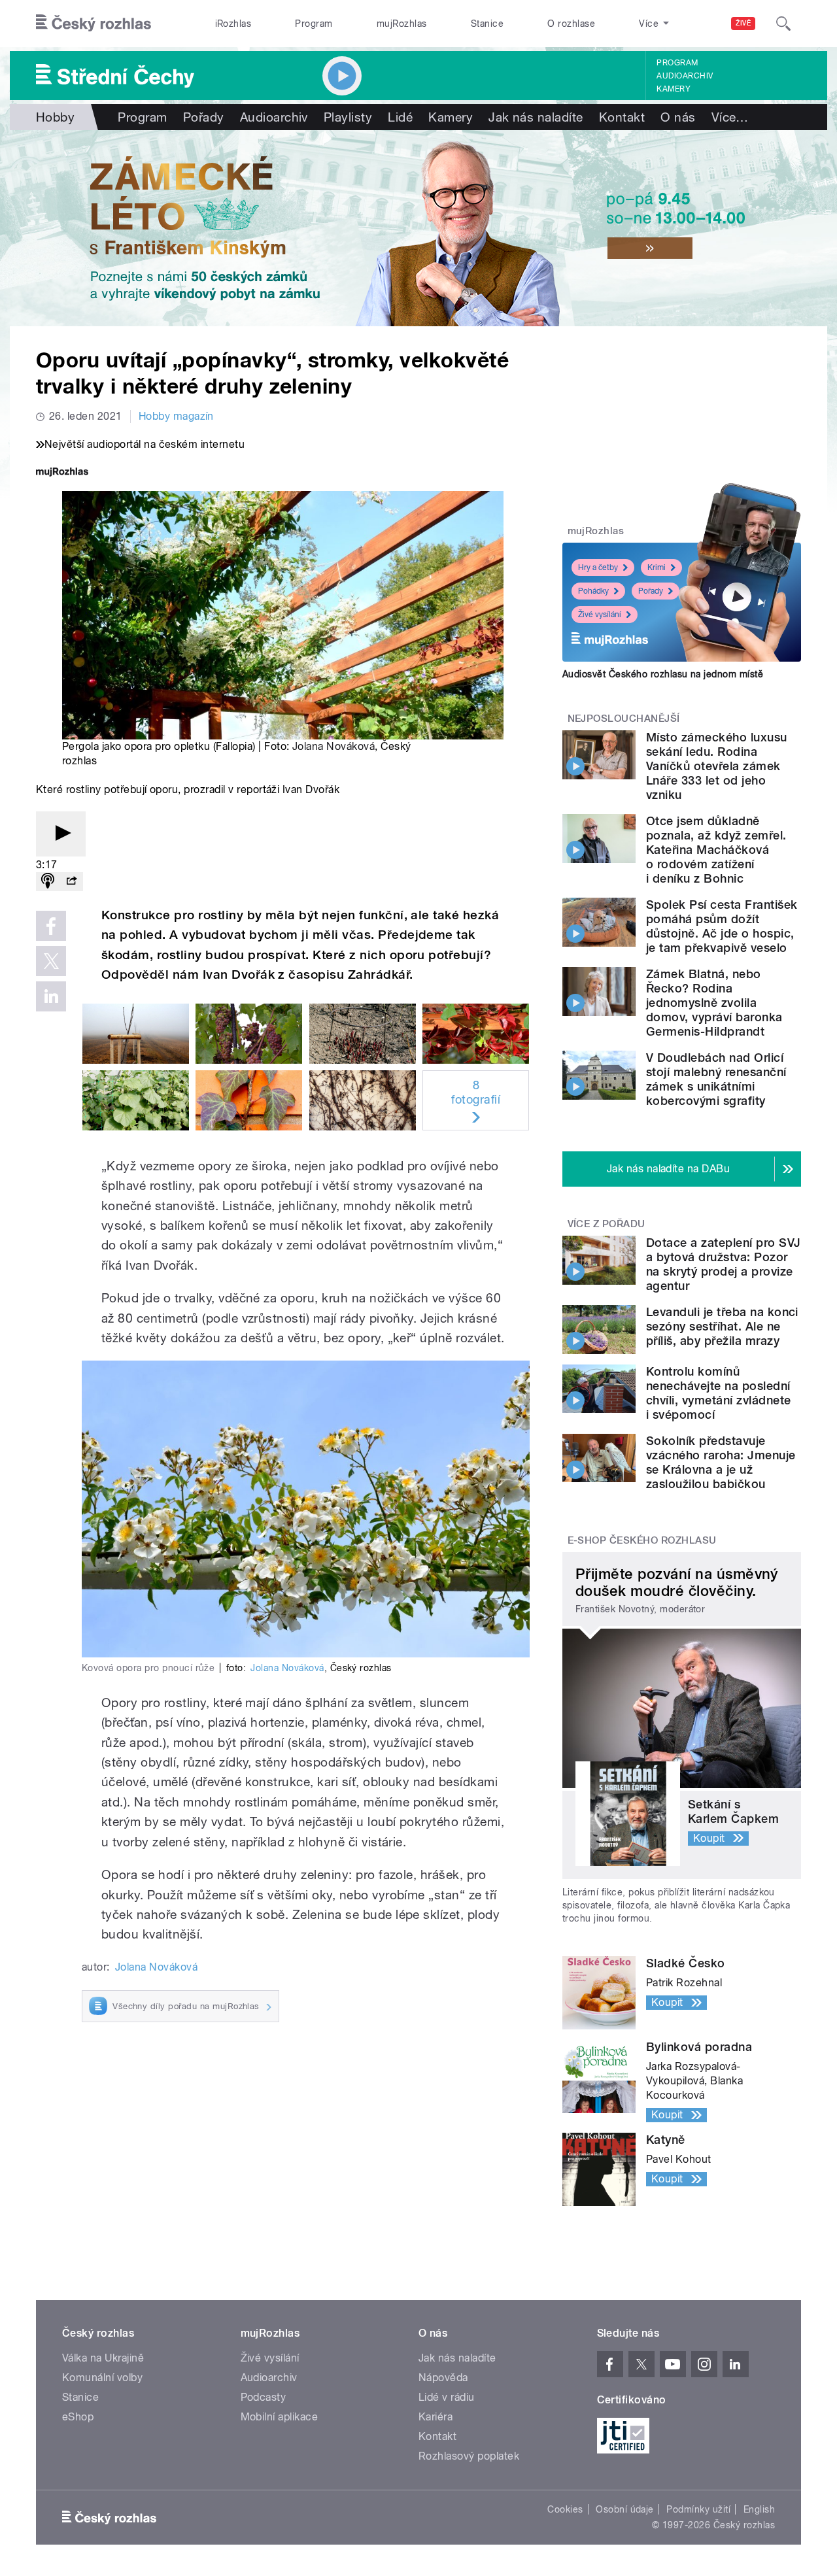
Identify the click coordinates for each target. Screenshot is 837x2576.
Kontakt (622, 117)
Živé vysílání (600, 615)
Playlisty (348, 117)
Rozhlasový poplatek (469, 2456)
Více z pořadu (606, 1224)
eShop (78, 2417)
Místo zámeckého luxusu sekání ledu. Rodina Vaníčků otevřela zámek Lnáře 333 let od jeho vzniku (717, 766)
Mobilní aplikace (280, 2417)
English (759, 2509)
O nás (678, 117)
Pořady (204, 117)
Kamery (674, 89)
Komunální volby (102, 2378)
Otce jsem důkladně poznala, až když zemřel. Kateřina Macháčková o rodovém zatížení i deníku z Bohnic (716, 850)
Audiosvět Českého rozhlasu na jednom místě (663, 674)
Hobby (55, 117)
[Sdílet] (71, 882)
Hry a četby (598, 568)
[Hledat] (783, 24)
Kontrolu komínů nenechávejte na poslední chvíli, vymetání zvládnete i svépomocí (718, 1393)
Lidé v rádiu (447, 2397)
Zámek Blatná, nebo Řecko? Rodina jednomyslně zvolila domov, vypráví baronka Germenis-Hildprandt (714, 1003)
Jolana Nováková (333, 746)
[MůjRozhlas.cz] (62, 473)
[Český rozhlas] (94, 24)
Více (730, 117)
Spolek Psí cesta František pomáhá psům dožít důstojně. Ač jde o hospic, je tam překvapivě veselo (722, 926)
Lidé (400, 117)
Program (314, 24)
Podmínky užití (698, 2509)
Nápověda (443, 2378)
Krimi (657, 568)
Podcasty (264, 2397)
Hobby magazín (176, 416)
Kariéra (436, 2417)
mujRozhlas (402, 24)
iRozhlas (233, 24)
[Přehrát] (61, 834)
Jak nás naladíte (536, 117)
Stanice (487, 24)
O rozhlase (571, 24)
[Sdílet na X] (51, 961)
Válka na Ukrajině (103, 2358)
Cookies (565, 2509)
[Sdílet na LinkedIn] (51, 996)
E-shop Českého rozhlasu (642, 1540)
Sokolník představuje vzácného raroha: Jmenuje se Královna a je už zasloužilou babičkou (721, 1462)
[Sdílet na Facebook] (51, 926)
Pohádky (593, 591)
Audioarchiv (685, 76)
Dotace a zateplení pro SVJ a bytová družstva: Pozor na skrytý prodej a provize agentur (723, 1264)
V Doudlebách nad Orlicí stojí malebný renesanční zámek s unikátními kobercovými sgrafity (716, 1079)
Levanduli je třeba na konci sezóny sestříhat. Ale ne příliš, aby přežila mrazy (722, 1326)
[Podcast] (48, 882)
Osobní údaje (625, 2509)
